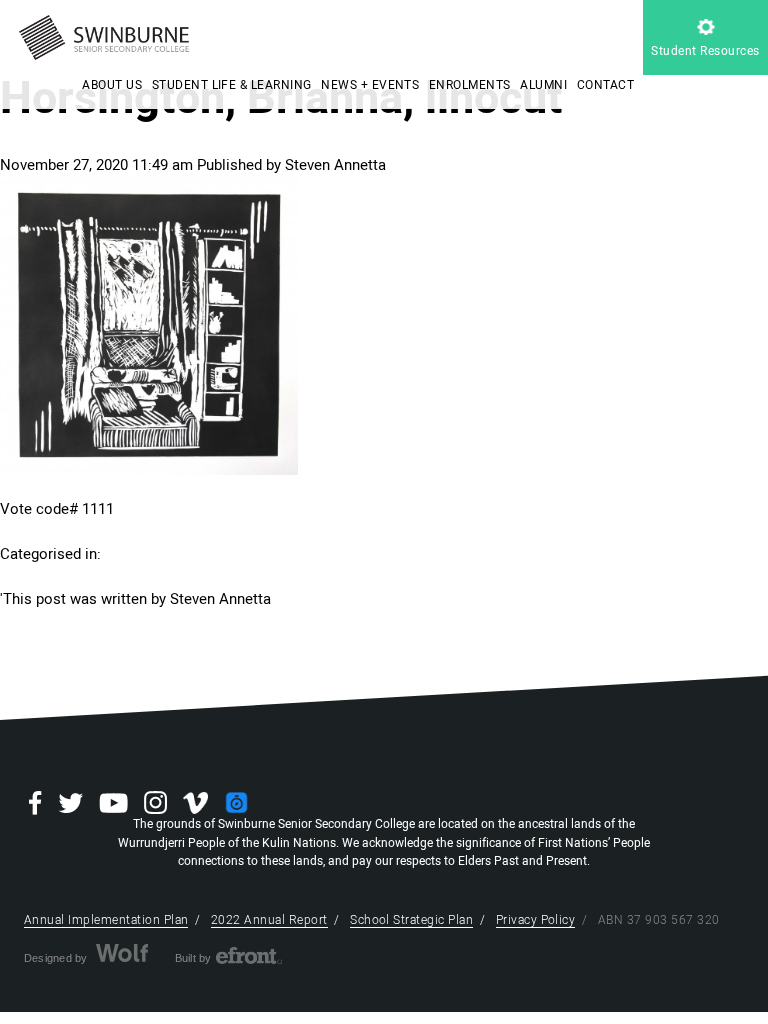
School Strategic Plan (411, 920)
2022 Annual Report (269, 920)
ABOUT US (112, 85)
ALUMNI (543, 85)
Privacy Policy (536, 920)
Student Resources (705, 51)
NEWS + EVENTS (370, 85)
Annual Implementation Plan (106, 920)
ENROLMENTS (470, 85)
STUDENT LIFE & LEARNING (232, 85)
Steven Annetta (335, 165)
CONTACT (605, 85)
